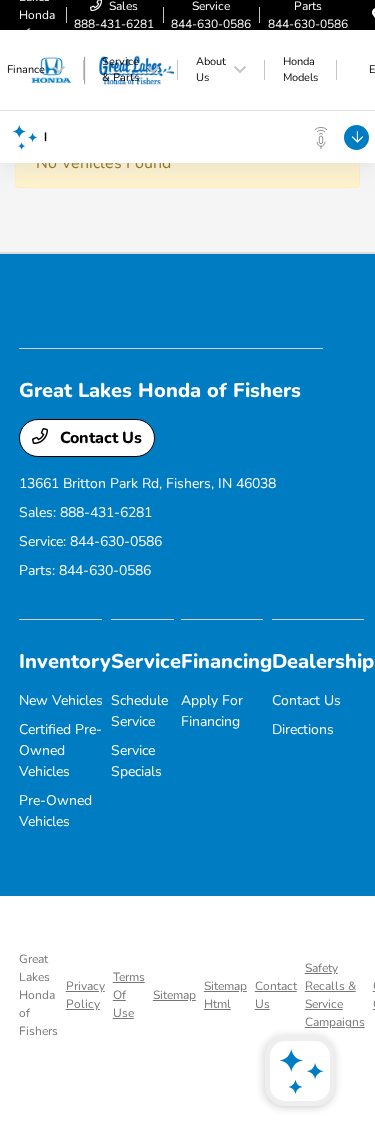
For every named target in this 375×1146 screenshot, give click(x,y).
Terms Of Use (129, 995)
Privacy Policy (85, 995)
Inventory (65, 661)
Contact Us (99, 438)
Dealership (323, 661)
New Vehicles (61, 700)
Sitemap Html (225, 995)
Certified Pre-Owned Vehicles (60, 750)
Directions (303, 729)
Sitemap (174, 995)
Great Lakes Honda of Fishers (38, 995)
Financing (226, 661)
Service (146, 661)
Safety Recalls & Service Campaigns (335, 995)
